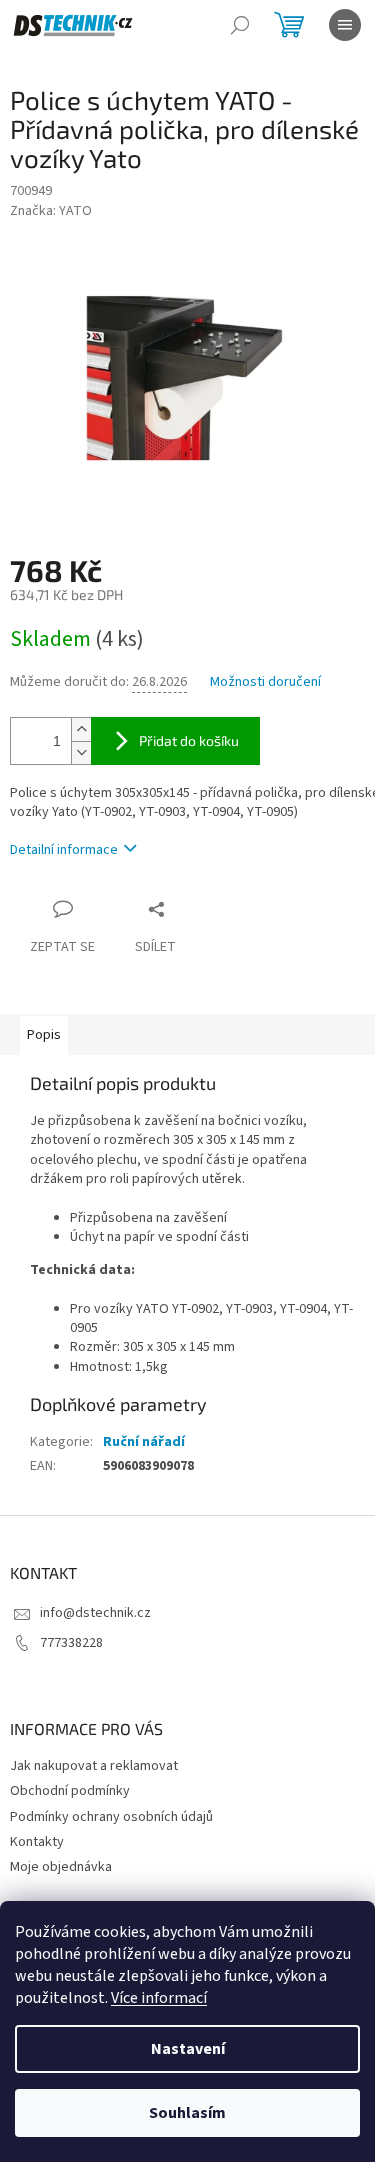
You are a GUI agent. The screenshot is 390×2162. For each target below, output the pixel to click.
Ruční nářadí (144, 1442)
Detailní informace (64, 850)
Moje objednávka (61, 1867)
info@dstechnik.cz (95, 1613)
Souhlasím (187, 2113)
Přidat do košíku (189, 740)
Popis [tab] (44, 1035)
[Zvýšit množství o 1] (81, 729)
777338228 (71, 1643)
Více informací (159, 1998)
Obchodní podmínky (70, 1791)
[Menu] (345, 25)
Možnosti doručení (265, 682)
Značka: (51, 211)
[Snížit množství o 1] (81, 752)
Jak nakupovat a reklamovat (94, 1766)
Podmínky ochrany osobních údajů (111, 1817)
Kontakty (37, 1842)
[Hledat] (240, 25)
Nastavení (188, 2049)
